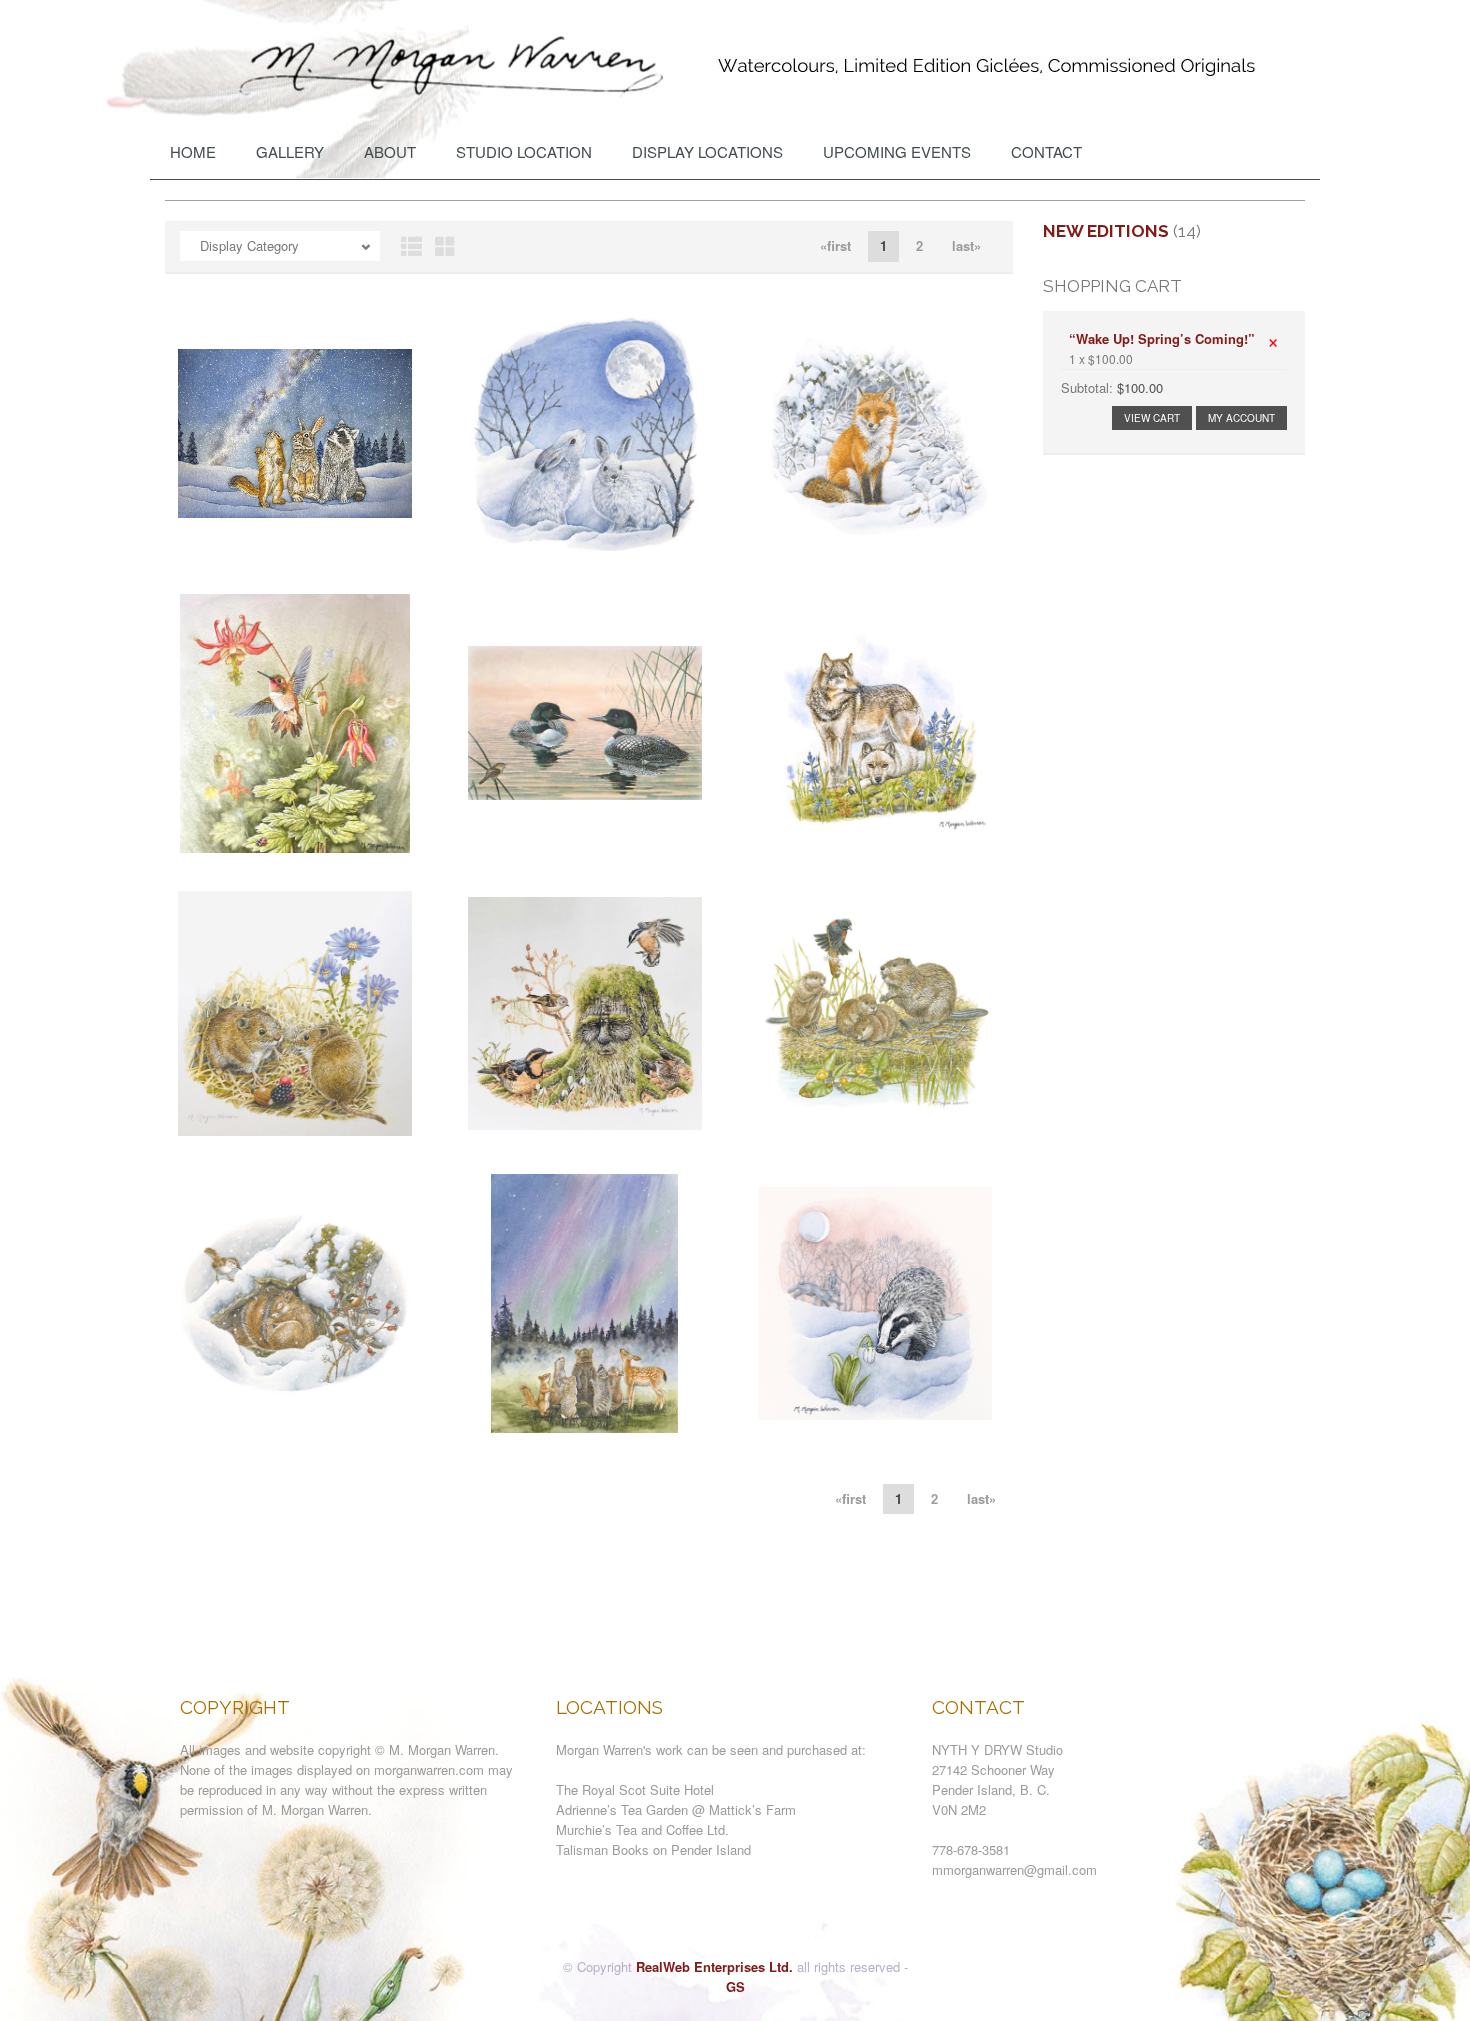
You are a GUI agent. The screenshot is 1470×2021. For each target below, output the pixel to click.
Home (193, 151)
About (390, 151)
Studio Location (524, 151)
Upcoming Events (897, 151)
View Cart (1152, 418)
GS (735, 1986)
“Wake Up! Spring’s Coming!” (1162, 338)
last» (966, 245)
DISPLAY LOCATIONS (707, 151)
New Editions (1106, 231)
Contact (1046, 151)
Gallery (290, 151)
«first (835, 245)
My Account (1241, 418)
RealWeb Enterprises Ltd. (714, 1966)
